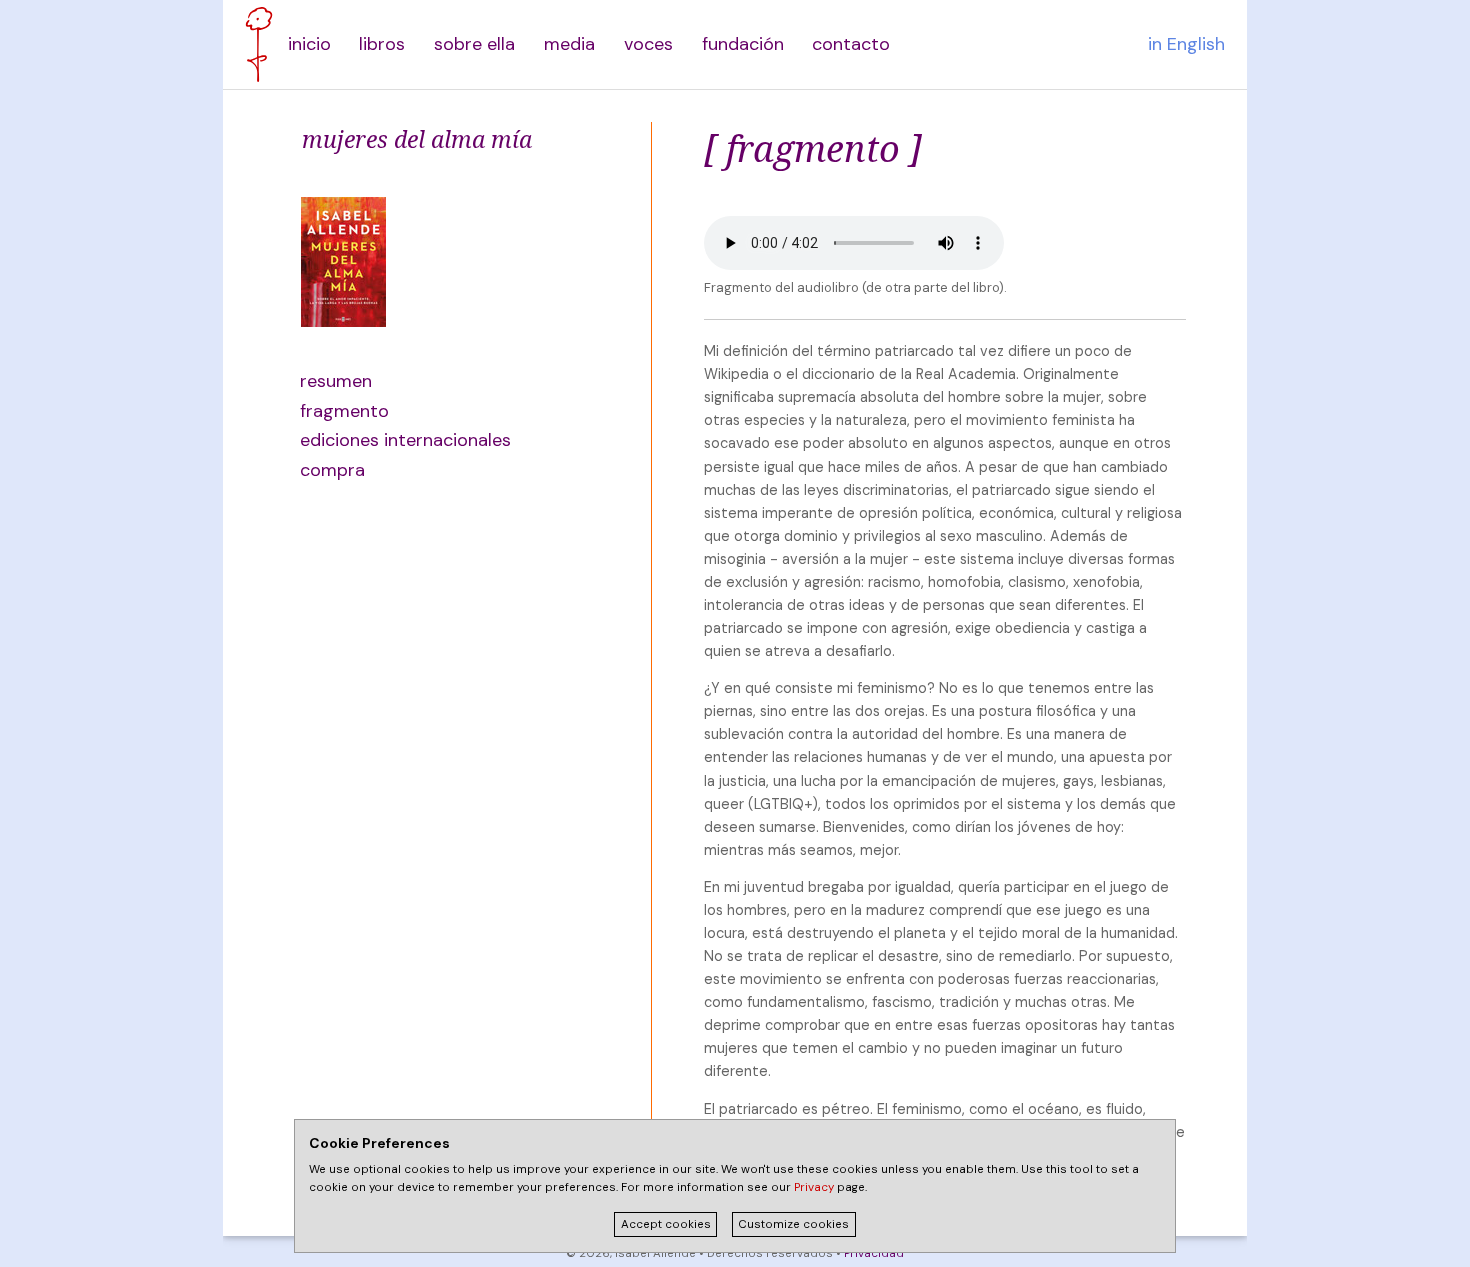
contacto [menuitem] (851, 44)
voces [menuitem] (648, 44)
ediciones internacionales (395, 440)
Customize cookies (793, 1224)
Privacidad (874, 1253)
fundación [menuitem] (743, 44)
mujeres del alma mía (417, 139)
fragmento (344, 411)
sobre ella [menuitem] (474, 44)
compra (332, 470)
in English (1186, 44)
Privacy (814, 1187)
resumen (336, 381)
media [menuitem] (569, 44)
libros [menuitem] (382, 44)
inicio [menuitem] (309, 44)
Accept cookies (666, 1224)
